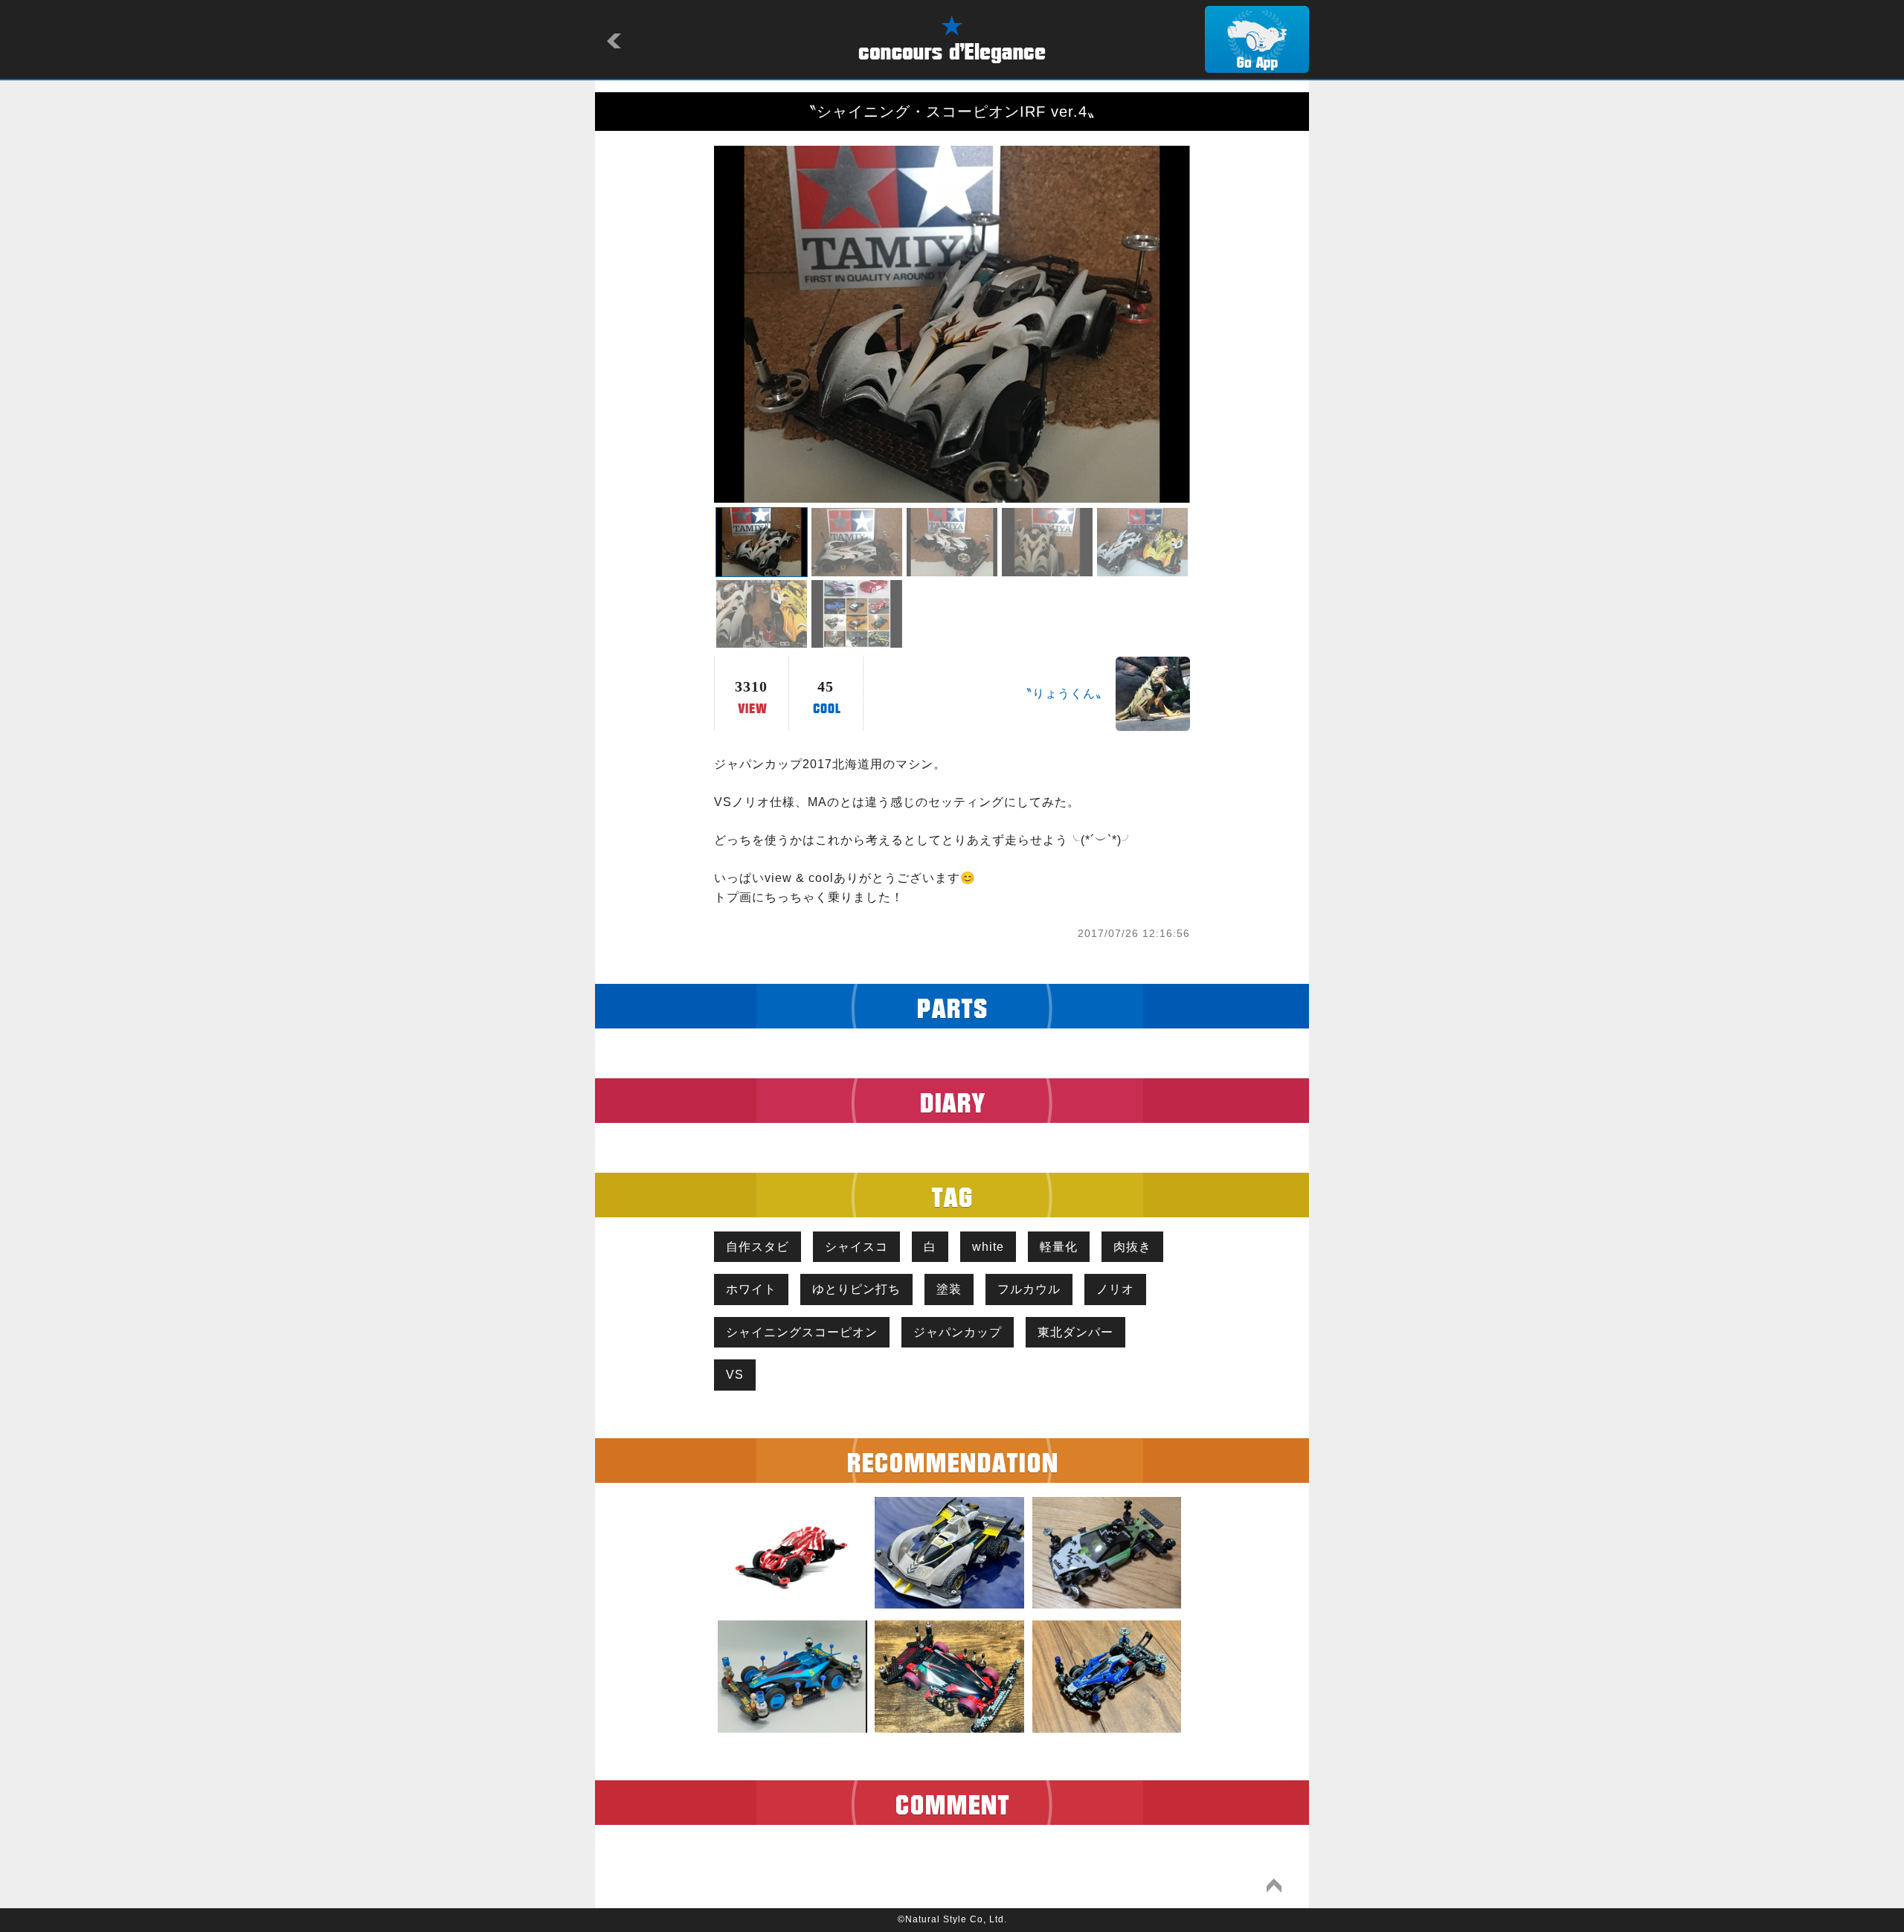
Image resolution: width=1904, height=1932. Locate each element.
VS (735, 1375)
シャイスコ (856, 1247)
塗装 (949, 1289)
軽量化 (1059, 1247)
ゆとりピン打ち (856, 1289)
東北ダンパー (1075, 1332)
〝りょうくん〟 (1064, 693)
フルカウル (1029, 1289)
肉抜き (1132, 1247)
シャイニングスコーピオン (802, 1332)
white (988, 1247)
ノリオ (1115, 1289)
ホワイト (751, 1289)
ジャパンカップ (958, 1332)
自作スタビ (758, 1247)
